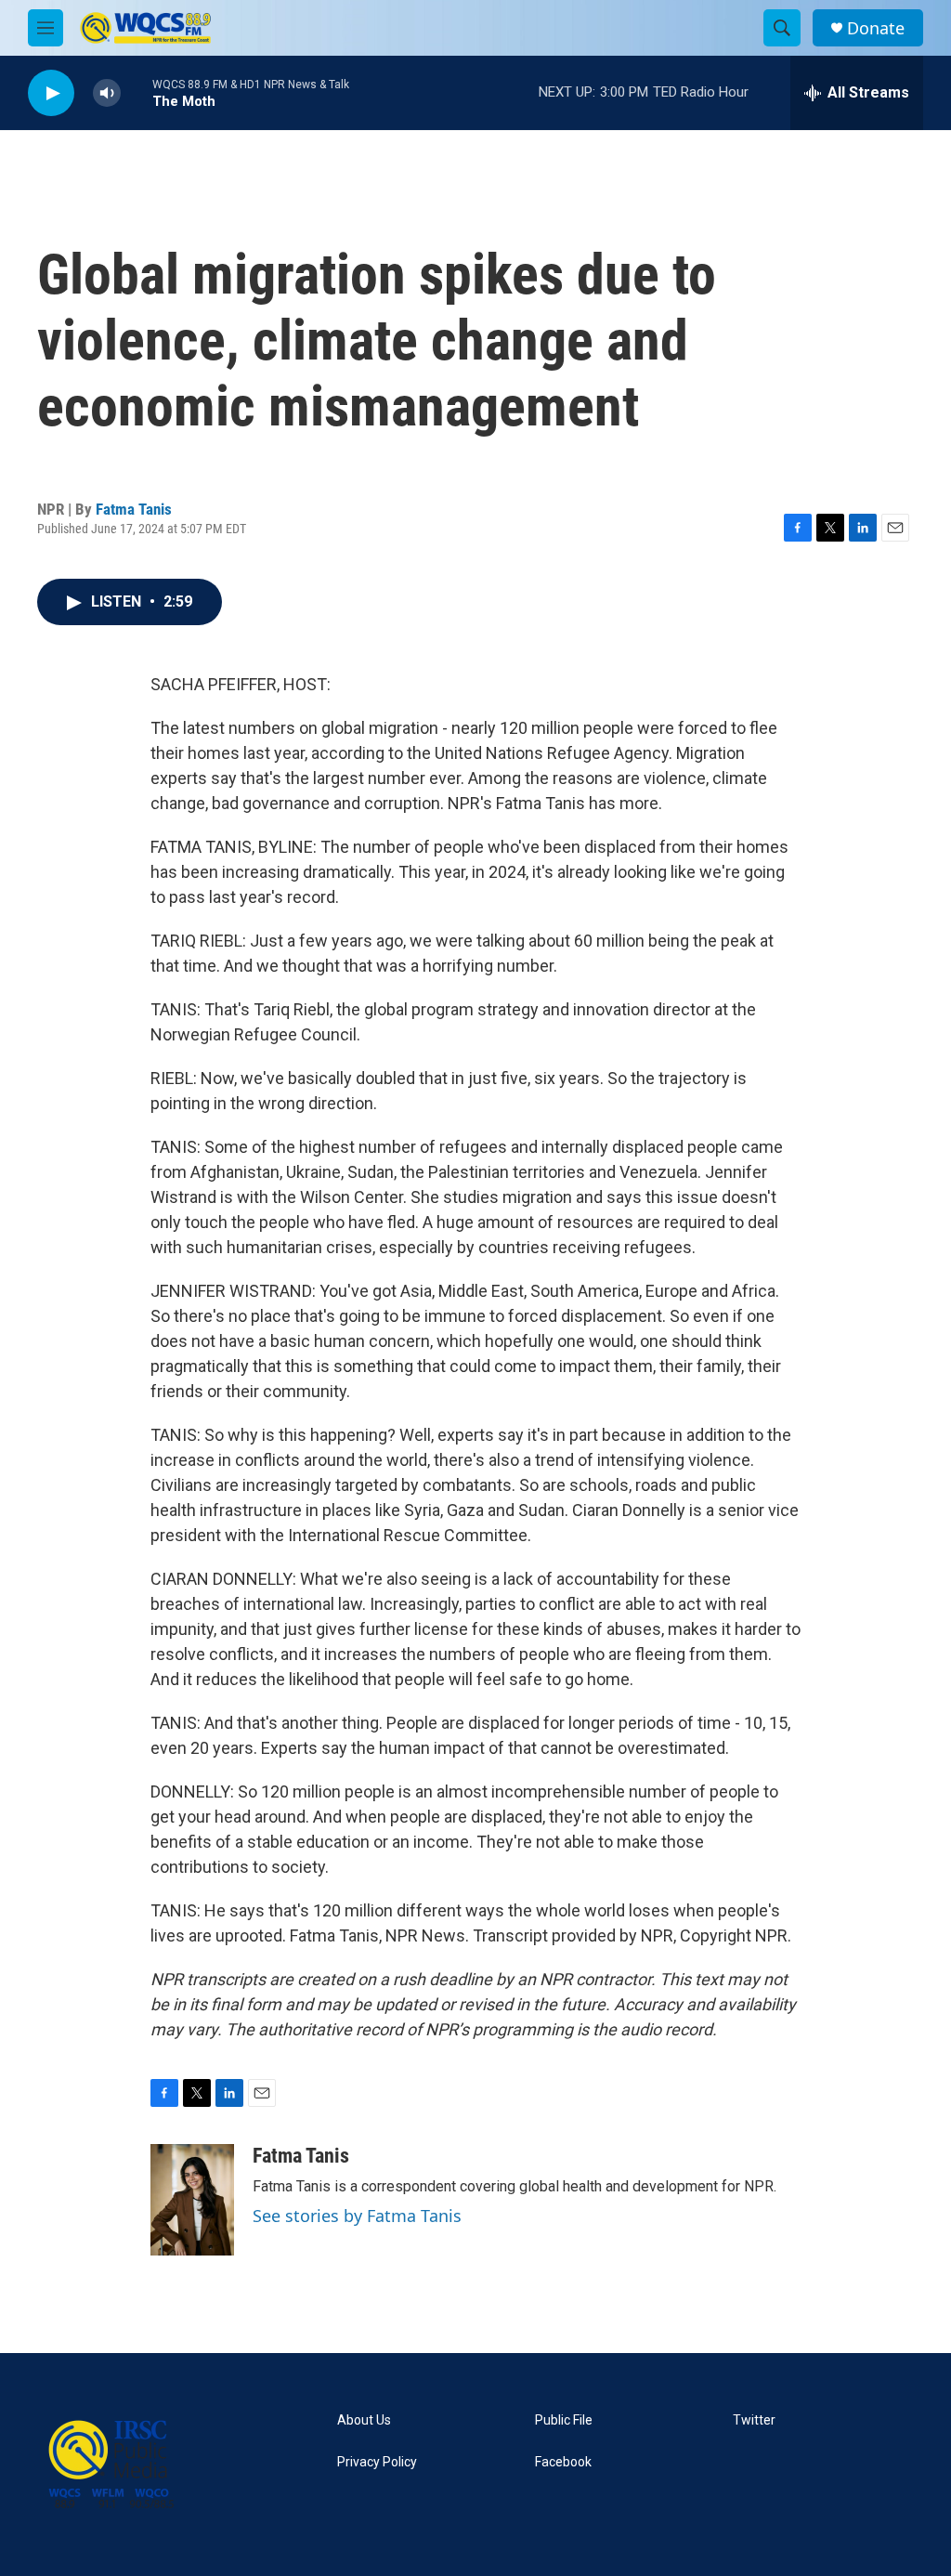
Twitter (754, 2420)
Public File (564, 2420)
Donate (876, 28)
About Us (364, 2420)
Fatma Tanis (134, 509)
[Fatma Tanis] (192, 2200)
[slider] (137, 92)
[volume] (107, 93)
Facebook (563, 2462)
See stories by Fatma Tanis (357, 2216)
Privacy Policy (377, 2462)
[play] (51, 93)
